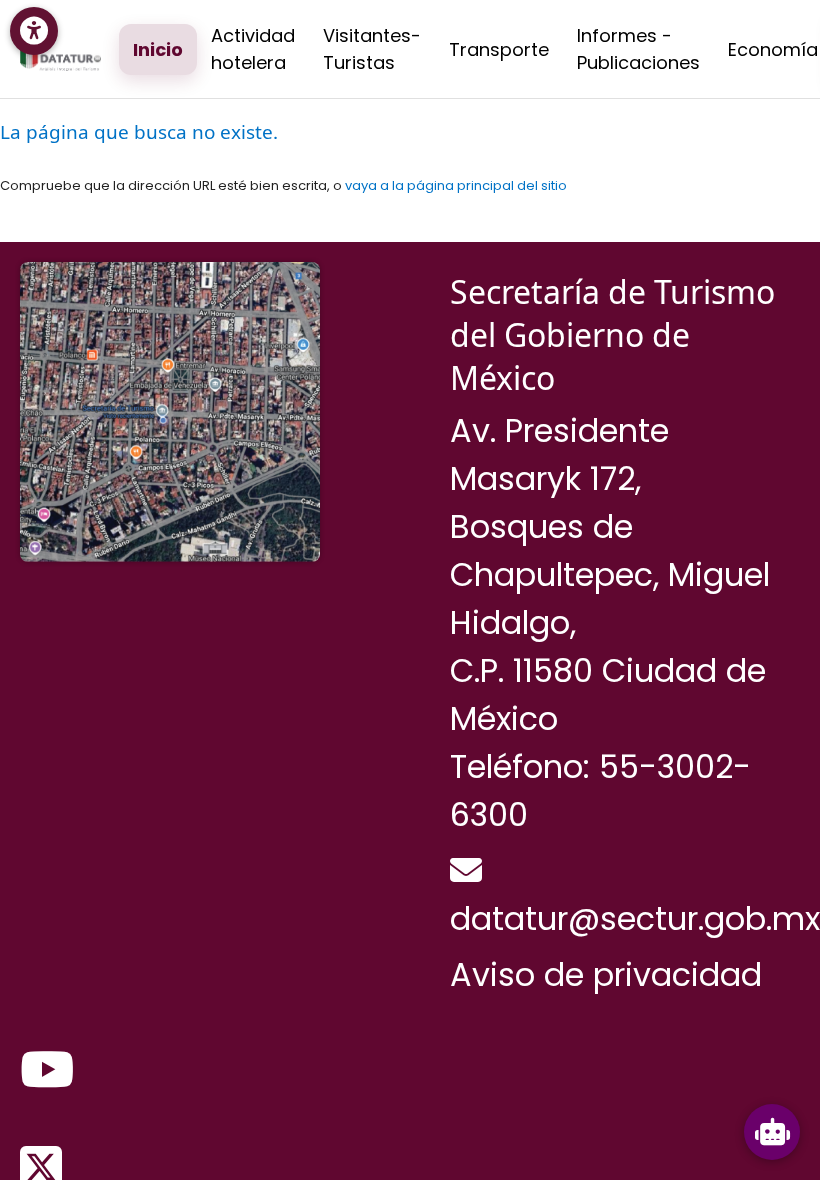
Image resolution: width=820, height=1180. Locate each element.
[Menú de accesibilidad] (34, 31)
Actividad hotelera (253, 49)
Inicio (158, 49)
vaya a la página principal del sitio (456, 185)
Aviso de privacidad (606, 974)
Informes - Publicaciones (638, 49)
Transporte (499, 49)
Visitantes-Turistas (372, 49)
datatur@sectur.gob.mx (635, 918)
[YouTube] (47, 1071)
